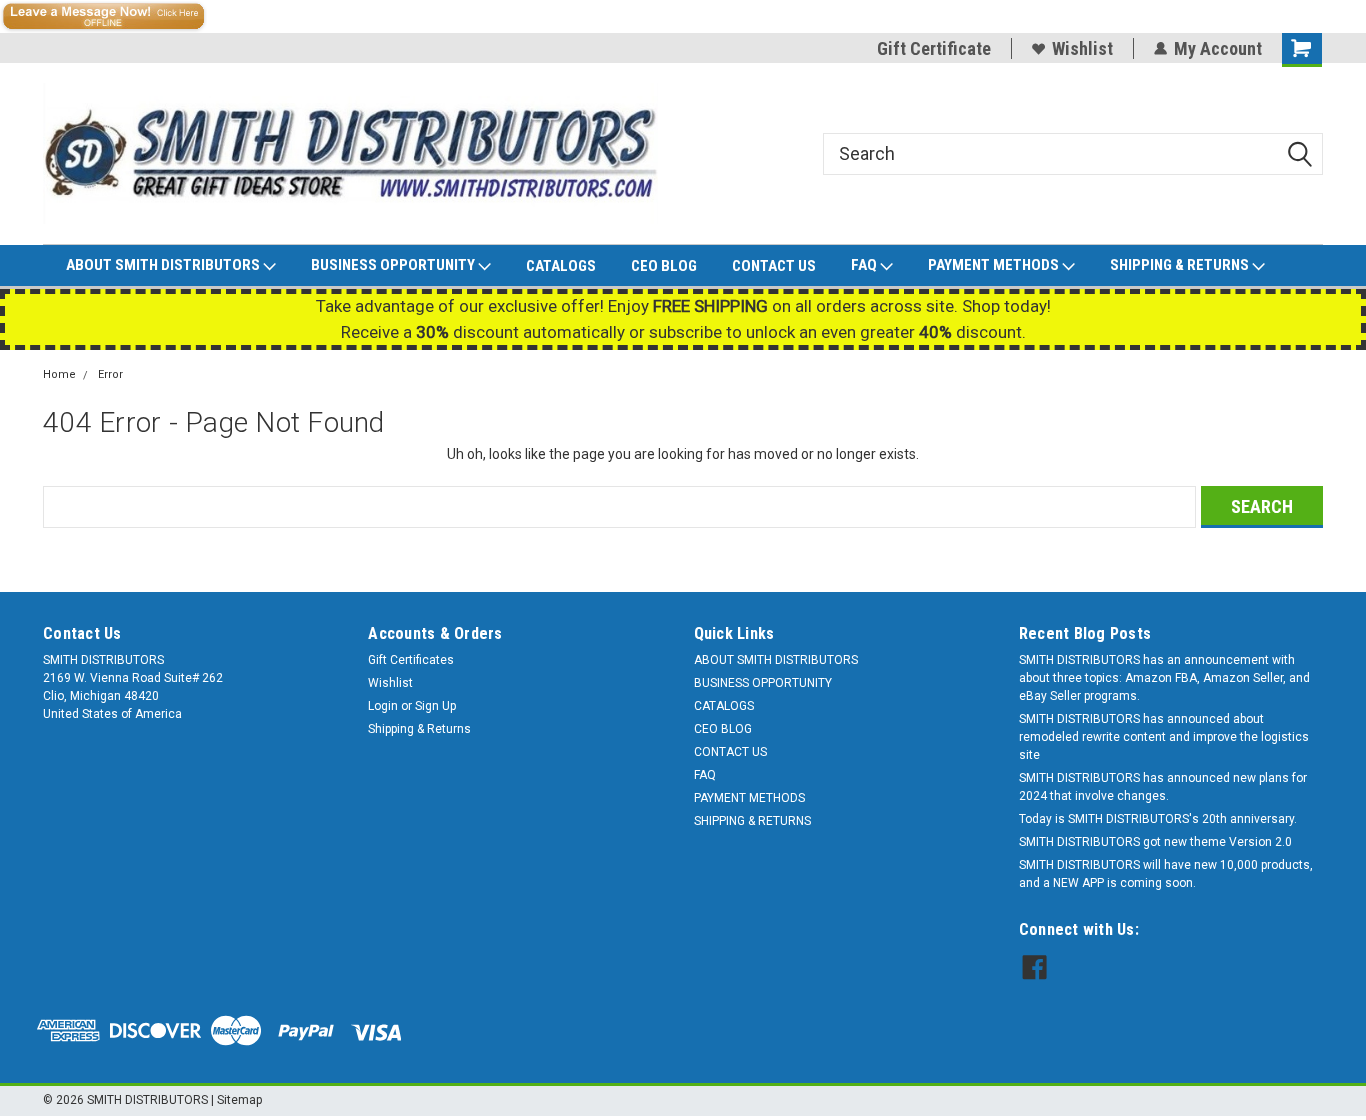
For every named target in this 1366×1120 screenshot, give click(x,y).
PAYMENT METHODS (995, 265)
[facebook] (1034, 967)
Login (383, 706)
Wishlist (1082, 48)
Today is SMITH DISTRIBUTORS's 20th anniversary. (1158, 819)
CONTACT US (774, 266)
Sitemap (239, 1100)
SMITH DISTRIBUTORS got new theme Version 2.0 (1155, 842)
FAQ (865, 265)
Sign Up (435, 706)
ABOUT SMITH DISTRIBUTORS (164, 265)
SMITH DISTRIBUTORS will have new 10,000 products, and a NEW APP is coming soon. (1166, 874)
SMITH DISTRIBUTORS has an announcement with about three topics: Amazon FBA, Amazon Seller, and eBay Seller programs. (1164, 678)
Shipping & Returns (419, 729)
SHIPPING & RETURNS (1181, 265)
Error (110, 374)
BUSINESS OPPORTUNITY (394, 265)
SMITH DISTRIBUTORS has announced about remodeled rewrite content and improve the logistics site (1164, 737)
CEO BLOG (664, 266)
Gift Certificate (934, 48)
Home (59, 374)
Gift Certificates (411, 660)
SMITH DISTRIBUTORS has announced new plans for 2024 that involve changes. (1163, 787)
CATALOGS (561, 266)
